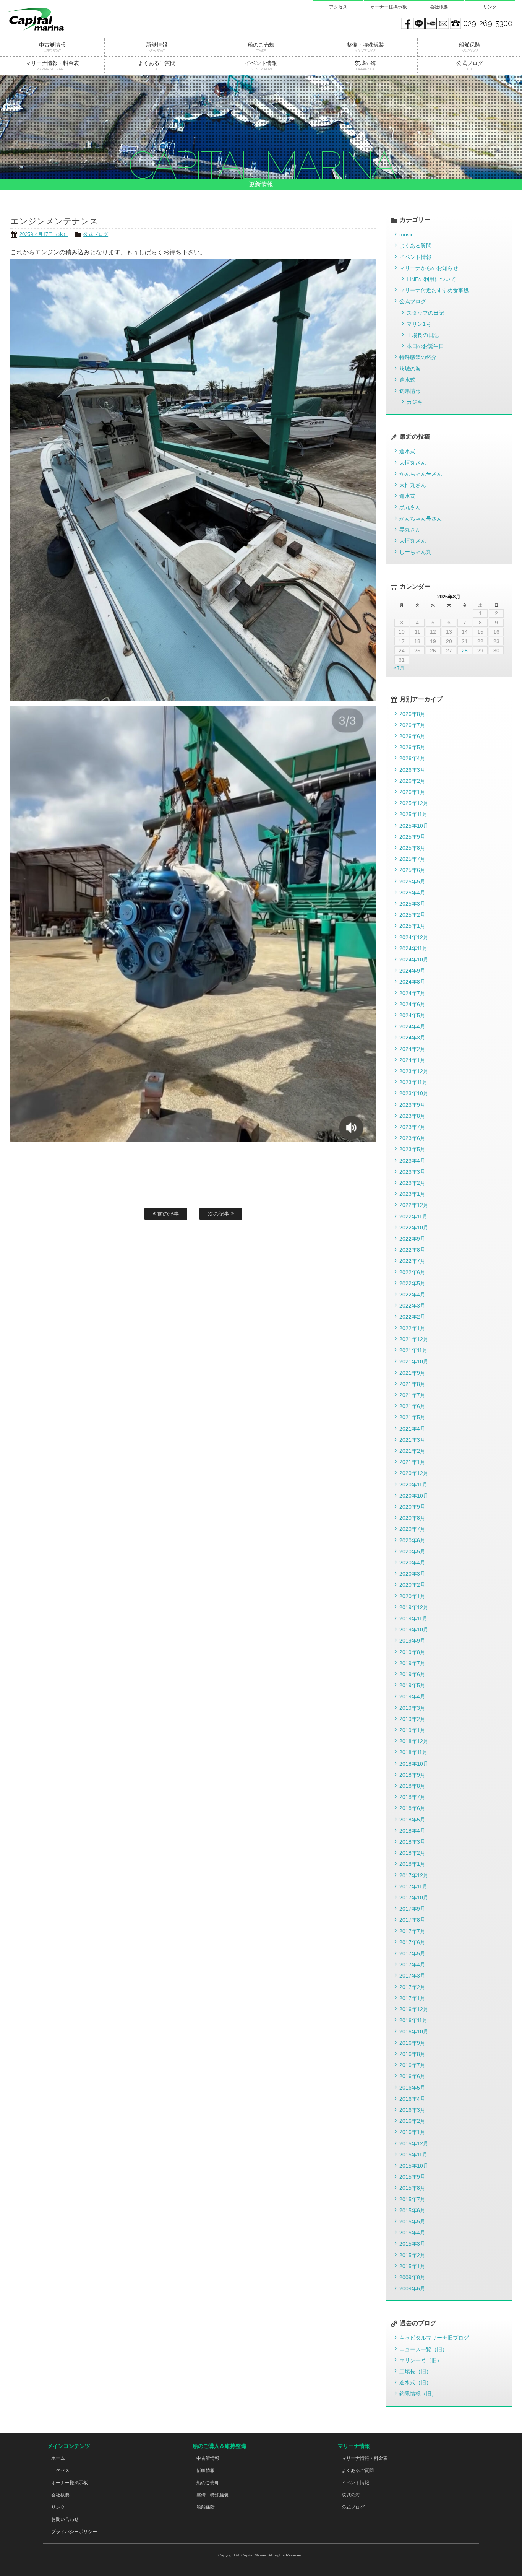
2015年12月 (414, 2143)
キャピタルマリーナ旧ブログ (434, 2338)
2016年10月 (414, 2031)
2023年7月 (412, 1127)
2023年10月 (414, 1093)
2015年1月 (412, 2266)
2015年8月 (412, 2188)
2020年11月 (413, 1485)
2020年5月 (412, 1551)
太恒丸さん (413, 463)
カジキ (415, 402)
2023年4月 (412, 1161)
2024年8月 (412, 982)
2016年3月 (412, 2110)
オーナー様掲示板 (389, 7)
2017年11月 (413, 1886)
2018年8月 (412, 1786)
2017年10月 (414, 1898)
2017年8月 (412, 1920)
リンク (490, 7)
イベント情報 (415, 257)
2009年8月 (412, 2277)
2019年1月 (412, 1730)
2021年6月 (412, 1406)
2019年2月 (412, 1719)
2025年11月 (413, 814)
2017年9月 (412, 1909)
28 (465, 651)
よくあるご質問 (358, 2470)
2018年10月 (414, 1764)
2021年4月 (412, 1429)
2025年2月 (412, 915)
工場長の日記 (423, 335)
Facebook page (407, 23)
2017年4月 (412, 1965)
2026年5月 (412, 747)
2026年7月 (412, 725)
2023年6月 (412, 1138)
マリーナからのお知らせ (429, 268)
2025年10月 (414, 826)
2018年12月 (414, 1741)
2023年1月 (412, 1194)
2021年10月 (414, 1361)
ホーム (58, 2458)
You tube (431, 23)
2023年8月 (412, 1116)
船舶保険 (206, 2507)
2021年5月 (412, 1417)
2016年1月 (412, 2132)
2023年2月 (412, 1183)
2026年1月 (412, 792)
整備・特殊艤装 (212, 2495)
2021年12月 (414, 1339)
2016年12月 (414, 2009)
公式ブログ (96, 234)
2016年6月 (412, 2076)
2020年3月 (412, 1574)
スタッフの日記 (425, 313)
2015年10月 (414, 2166)
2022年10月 (414, 1228)
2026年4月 (412, 758)
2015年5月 (412, 2221)
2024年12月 (414, 937)
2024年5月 (412, 1015)
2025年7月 (412, 859)
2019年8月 (412, 1652)
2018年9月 (412, 1775)
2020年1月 (412, 1596)
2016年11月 (413, 2020)
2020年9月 (412, 1507)
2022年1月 (412, 1328)
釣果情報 (410, 391)
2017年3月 (412, 1976)
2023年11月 (413, 1082)
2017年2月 (412, 1987)
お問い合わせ (65, 2519)
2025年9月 (412, 837)
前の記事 (167, 1214)
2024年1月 (412, 1060)
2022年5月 (412, 1283)
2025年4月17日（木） (44, 234)
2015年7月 (412, 2199)
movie (407, 234)
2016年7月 (412, 2065)
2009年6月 (412, 2288)
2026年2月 (412, 781)
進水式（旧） (415, 2382)
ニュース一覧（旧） (423, 2349)
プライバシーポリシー (74, 2532)
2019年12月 (414, 1607)
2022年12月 (414, 1205)
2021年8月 (412, 1384)
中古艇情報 (208, 2458)
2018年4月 (412, 1831)
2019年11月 (413, 1618)
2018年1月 (412, 1864)
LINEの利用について (431, 279)
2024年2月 (412, 1049)
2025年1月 (412, 926)
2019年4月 (412, 1696)
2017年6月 (412, 1942)
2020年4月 (412, 1563)
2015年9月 (412, 2177)
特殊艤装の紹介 (418, 357)
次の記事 (219, 1214)
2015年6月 (412, 2210)
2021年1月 (412, 1462)
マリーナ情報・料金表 (365, 2458)
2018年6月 (412, 1808)
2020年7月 (412, 1529)
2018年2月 (412, 1853)
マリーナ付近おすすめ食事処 (434, 290)
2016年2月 (412, 2121)
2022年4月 (412, 1295)
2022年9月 (412, 1239)
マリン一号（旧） (421, 2360)
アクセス (338, 7)
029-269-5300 (488, 23)
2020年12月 (414, 1473)
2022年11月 (413, 1216)
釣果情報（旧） (418, 2394)
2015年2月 (412, 2255)
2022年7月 (412, 1261)
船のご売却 (208, 2483)
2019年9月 (412, 1641)
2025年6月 (412, 870)
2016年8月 (412, 2054)
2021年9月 (412, 1373)
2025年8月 (412, 848)
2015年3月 (412, 2244)
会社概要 (439, 7)
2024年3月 (412, 1038)
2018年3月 (412, 1842)
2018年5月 (412, 1820)
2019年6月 (412, 1674)
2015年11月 (413, 2155)
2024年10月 (414, 959)
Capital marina (52, 19)
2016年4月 (412, 2099)
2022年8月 (412, 1250)
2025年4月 (412, 893)
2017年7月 (412, 1931)
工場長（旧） (415, 2371)
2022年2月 (412, 1317)
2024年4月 (412, 1026)
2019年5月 (412, 1685)
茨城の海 (410, 369)
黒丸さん (410, 507)
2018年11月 (413, 1752)
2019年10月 (414, 1630)
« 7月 (399, 668)
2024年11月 (413, 948)
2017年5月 (412, 1953)
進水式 (407, 380)
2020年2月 (412, 1585)
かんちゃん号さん (421, 474)
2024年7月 (412, 993)
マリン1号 (419, 324)
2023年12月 (414, 1071)
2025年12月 (414, 803)
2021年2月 (412, 1451)
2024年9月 (412, 971)
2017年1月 (412, 1998)
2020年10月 (414, 1496)
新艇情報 (206, 2470)
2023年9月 (412, 1105)
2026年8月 (412, 714)
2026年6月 (412, 736)
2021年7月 (412, 1395)
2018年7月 (412, 1797)
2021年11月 (413, 1350)
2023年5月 (412, 1149)
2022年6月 (412, 1272)
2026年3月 (412, 770)
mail (443, 23)
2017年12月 (414, 1875)
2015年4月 (412, 2233)
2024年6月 (412, 1004)
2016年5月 (412, 2088)
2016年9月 (412, 2043)
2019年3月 (412, 1708)
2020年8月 (412, 1518)
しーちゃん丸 (415, 552)
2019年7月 (412, 1663)
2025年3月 (412, 904)
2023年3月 (412, 1172)
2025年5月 (412, 881)
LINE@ (419, 23)
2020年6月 (412, 1540)
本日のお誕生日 (425, 346)
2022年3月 (412, 1306)
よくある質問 (415, 246)
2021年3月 (412, 1440)
